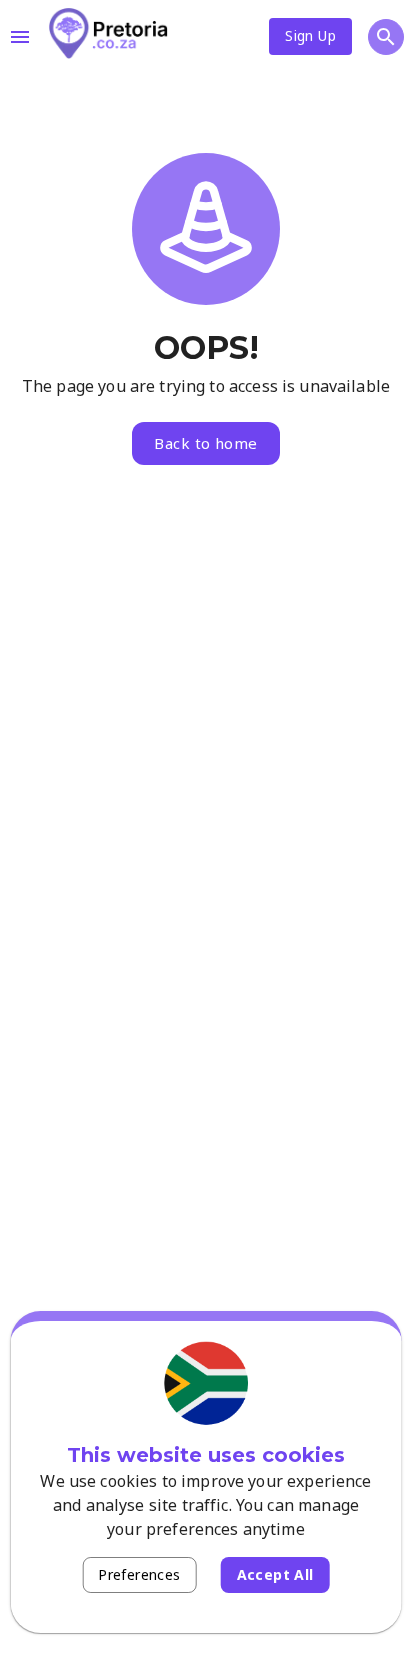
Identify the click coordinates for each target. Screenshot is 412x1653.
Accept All (275, 1574)
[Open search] (386, 37)
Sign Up (310, 35)
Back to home (205, 443)
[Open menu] (20, 37)
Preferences (139, 1574)
